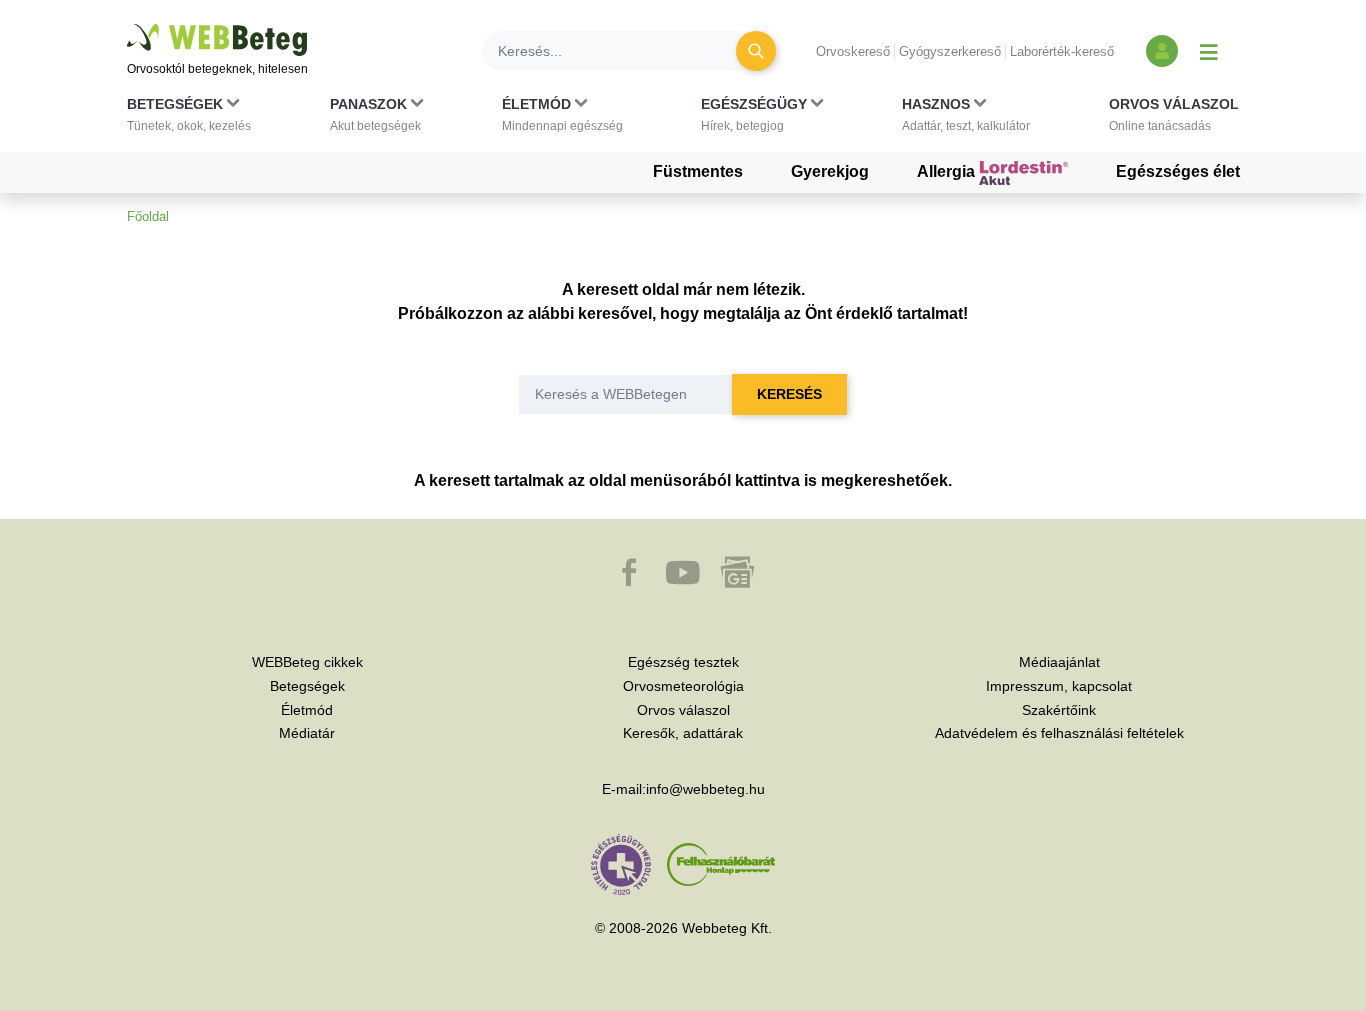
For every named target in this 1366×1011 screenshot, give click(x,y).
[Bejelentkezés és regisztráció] (1162, 51)
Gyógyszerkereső (950, 51)
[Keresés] (756, 51)
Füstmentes (698, 171)
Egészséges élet (1178, 171)
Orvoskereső (853, 51)
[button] (189, 119)
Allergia (948, 171)
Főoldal (148, 216)
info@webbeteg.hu (705, 789)
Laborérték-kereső (1062, 51)
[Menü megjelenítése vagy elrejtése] (1209, 51)
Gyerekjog (830, 171)
